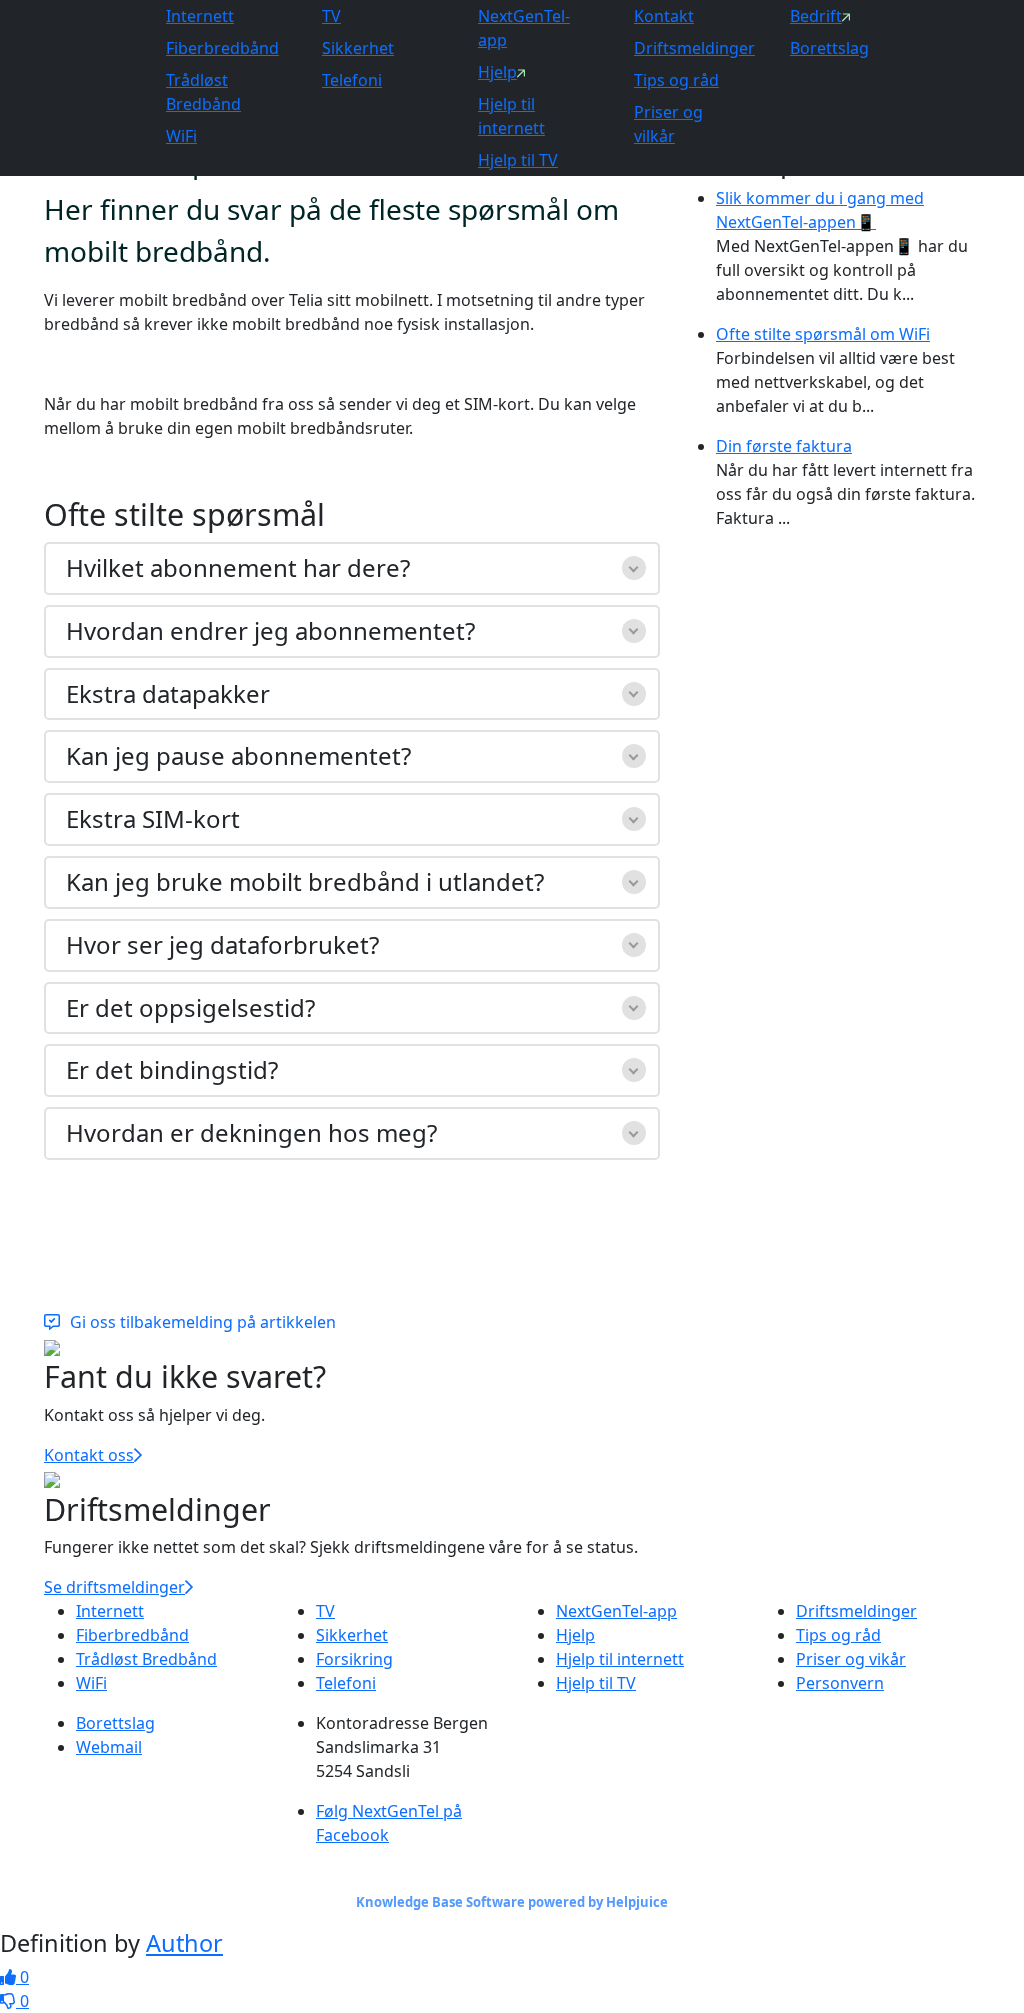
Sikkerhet (358, 48)
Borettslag (829, 48)
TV (331, 16)
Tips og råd (676, 80)
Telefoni (352, 80)
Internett (200, 16)
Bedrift (816, 16)
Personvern (840, 1683)
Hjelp (497, 72)
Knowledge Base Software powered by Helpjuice (512, 1902)
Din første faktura (784, 446)
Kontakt (664, 16)
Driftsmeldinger (694, 48)
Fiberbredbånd (222, 48)
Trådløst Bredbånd (146, 1659)
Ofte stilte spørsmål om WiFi (823, 334)
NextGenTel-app (616, 1611)
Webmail (109, 1747)
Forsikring (354, 1659)
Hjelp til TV (518, 160)
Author (184, 1943)
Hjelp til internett (620, 1659)
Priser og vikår (851, 1659)
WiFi (181, 136)
